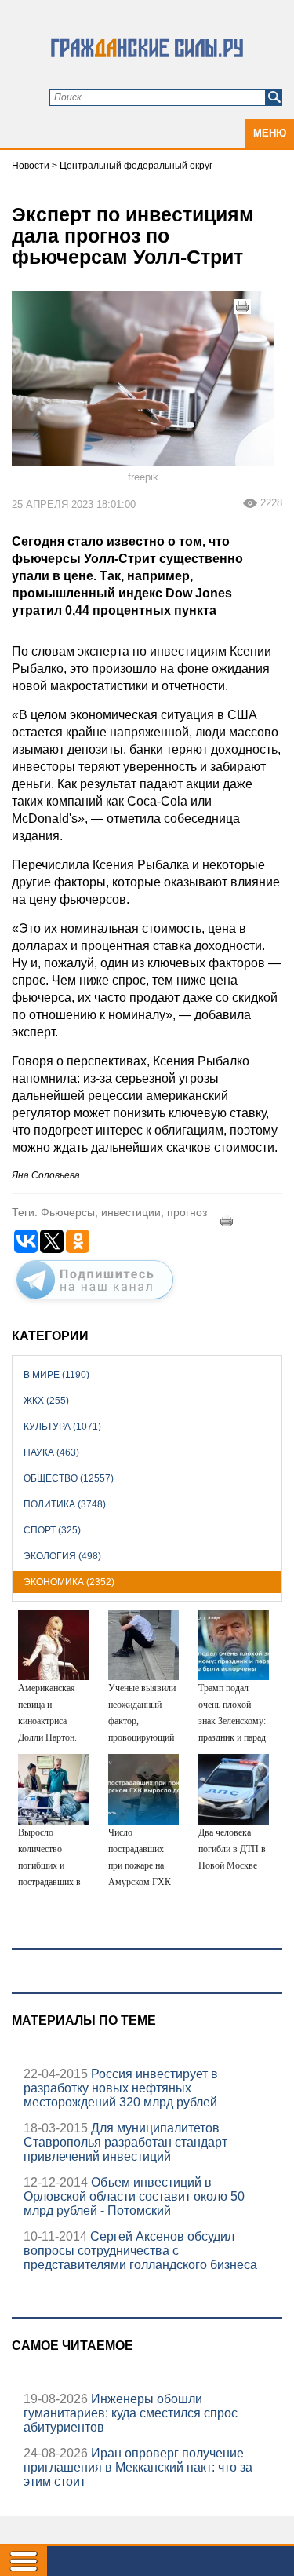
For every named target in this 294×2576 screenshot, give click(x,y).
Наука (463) (51, 1452)
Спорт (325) (52, 1530)
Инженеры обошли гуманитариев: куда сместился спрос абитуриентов (131, 2413)
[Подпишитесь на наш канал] (95, 1303)
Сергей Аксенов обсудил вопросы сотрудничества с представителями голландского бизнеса (140, 2251)
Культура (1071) (62, 1427)
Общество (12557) (69, 1478)
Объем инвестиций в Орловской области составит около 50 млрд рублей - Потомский (134, 2196)
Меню (270, 133)
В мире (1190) (56, 1375)
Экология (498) (62, 1556)
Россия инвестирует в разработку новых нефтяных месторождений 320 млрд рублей (121, 2088)
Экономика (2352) (69, 1582)
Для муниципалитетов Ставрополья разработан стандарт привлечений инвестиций (125, 2142)
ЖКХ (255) (46, 1401)
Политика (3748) (65, 1504)
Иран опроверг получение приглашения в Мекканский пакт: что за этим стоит (138, 2467)
